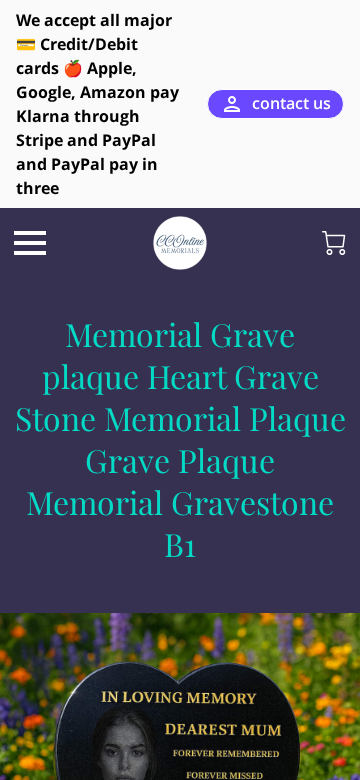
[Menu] (30, 243)
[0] (334, 243)
